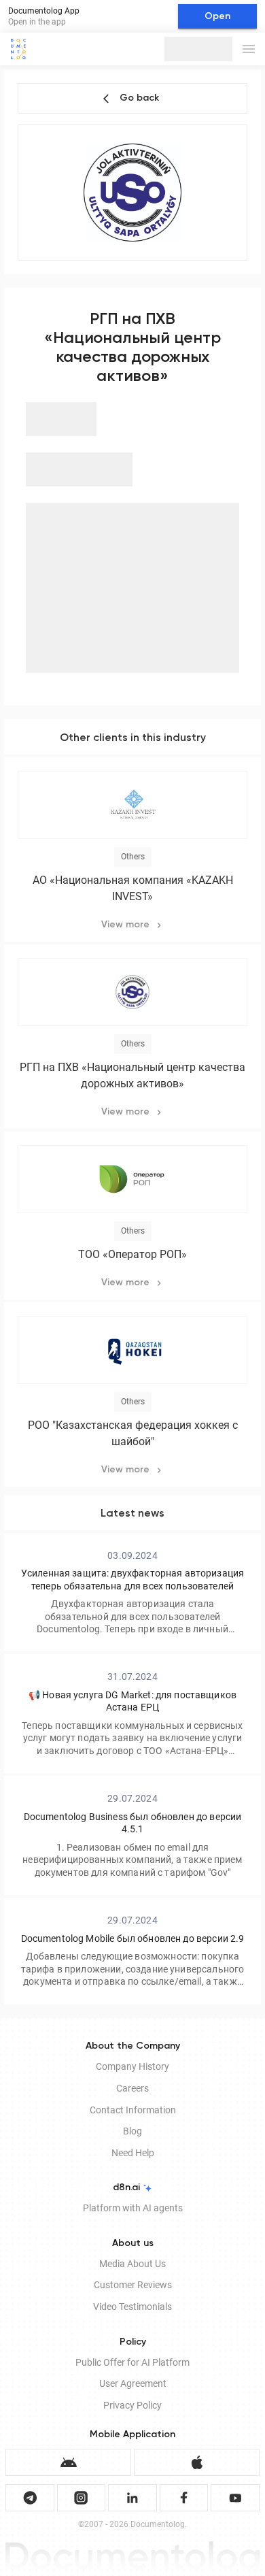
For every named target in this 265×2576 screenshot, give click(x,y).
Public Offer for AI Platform (132, 2362)
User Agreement (133, 2383)
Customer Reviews (133, 2285)
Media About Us (132, 2264)
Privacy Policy (132, 2405)
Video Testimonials (132, 2307)
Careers (132, 2088)
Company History (132, 2066)
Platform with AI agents (133, 2208)
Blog (132, 2131)
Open (217, 16)
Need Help (133, 2153)
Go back (139, 98)
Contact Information (133, 2110)
